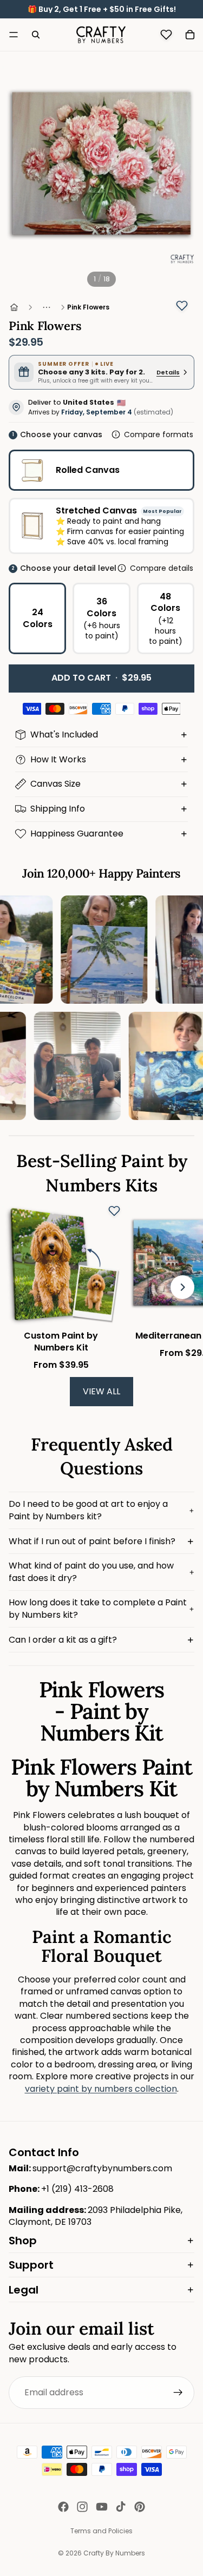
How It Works (58, 759)
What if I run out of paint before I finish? (92, 1541)
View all (101, 1391)
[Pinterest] (140, 2507)
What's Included (64, 734)
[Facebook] (63, 2507)
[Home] (14, 307)
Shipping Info (58, 809)
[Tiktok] (121, 2507)
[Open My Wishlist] (166, 35)
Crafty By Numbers (114, 2553)
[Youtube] (102, 2507)
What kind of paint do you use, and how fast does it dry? (91, 1572)
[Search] (36, 35)
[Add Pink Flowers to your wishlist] (182, 306)
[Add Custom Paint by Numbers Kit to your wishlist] (114, 1211)
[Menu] (14, 35)
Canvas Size (55, 784)
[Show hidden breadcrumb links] (47, 307)
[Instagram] (82, 2507)
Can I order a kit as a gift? (63, 1640)
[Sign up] (178, 2393)
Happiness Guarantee (77, 834)
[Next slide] (182, 1288)
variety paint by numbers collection (101, 2089)
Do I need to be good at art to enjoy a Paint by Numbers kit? (88, 1510)
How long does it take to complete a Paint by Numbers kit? (98, 1608)
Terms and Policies (101, 2531)
